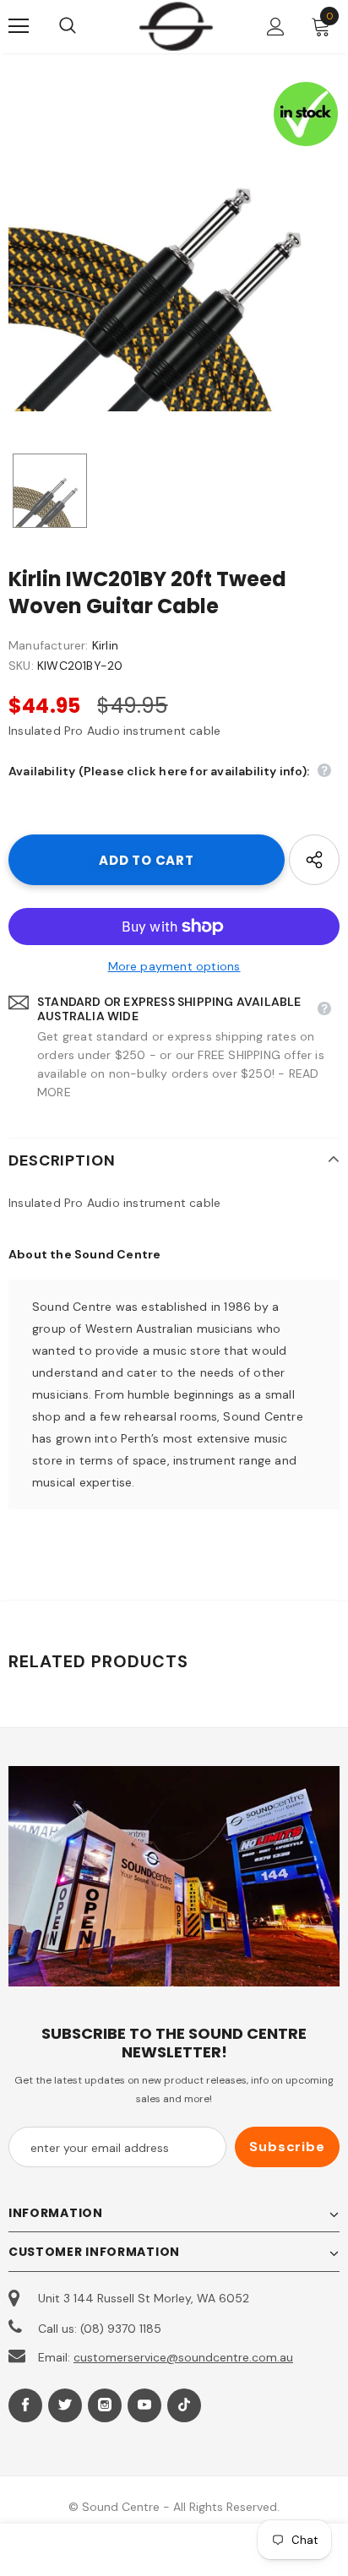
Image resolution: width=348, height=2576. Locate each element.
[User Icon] (276, 27)
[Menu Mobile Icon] (19, 26)
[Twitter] (65, 2405)
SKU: (21, 666)
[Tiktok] (184, 2405)
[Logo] (176, 26)
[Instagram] (105, 2405)
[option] (174, 246)
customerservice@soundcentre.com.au (183, 2357)
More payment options (174, 966)
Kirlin (105, 645)
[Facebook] (25, 2405)
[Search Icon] (84, 26)
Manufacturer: (49, 645)
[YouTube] (144, 2405)
